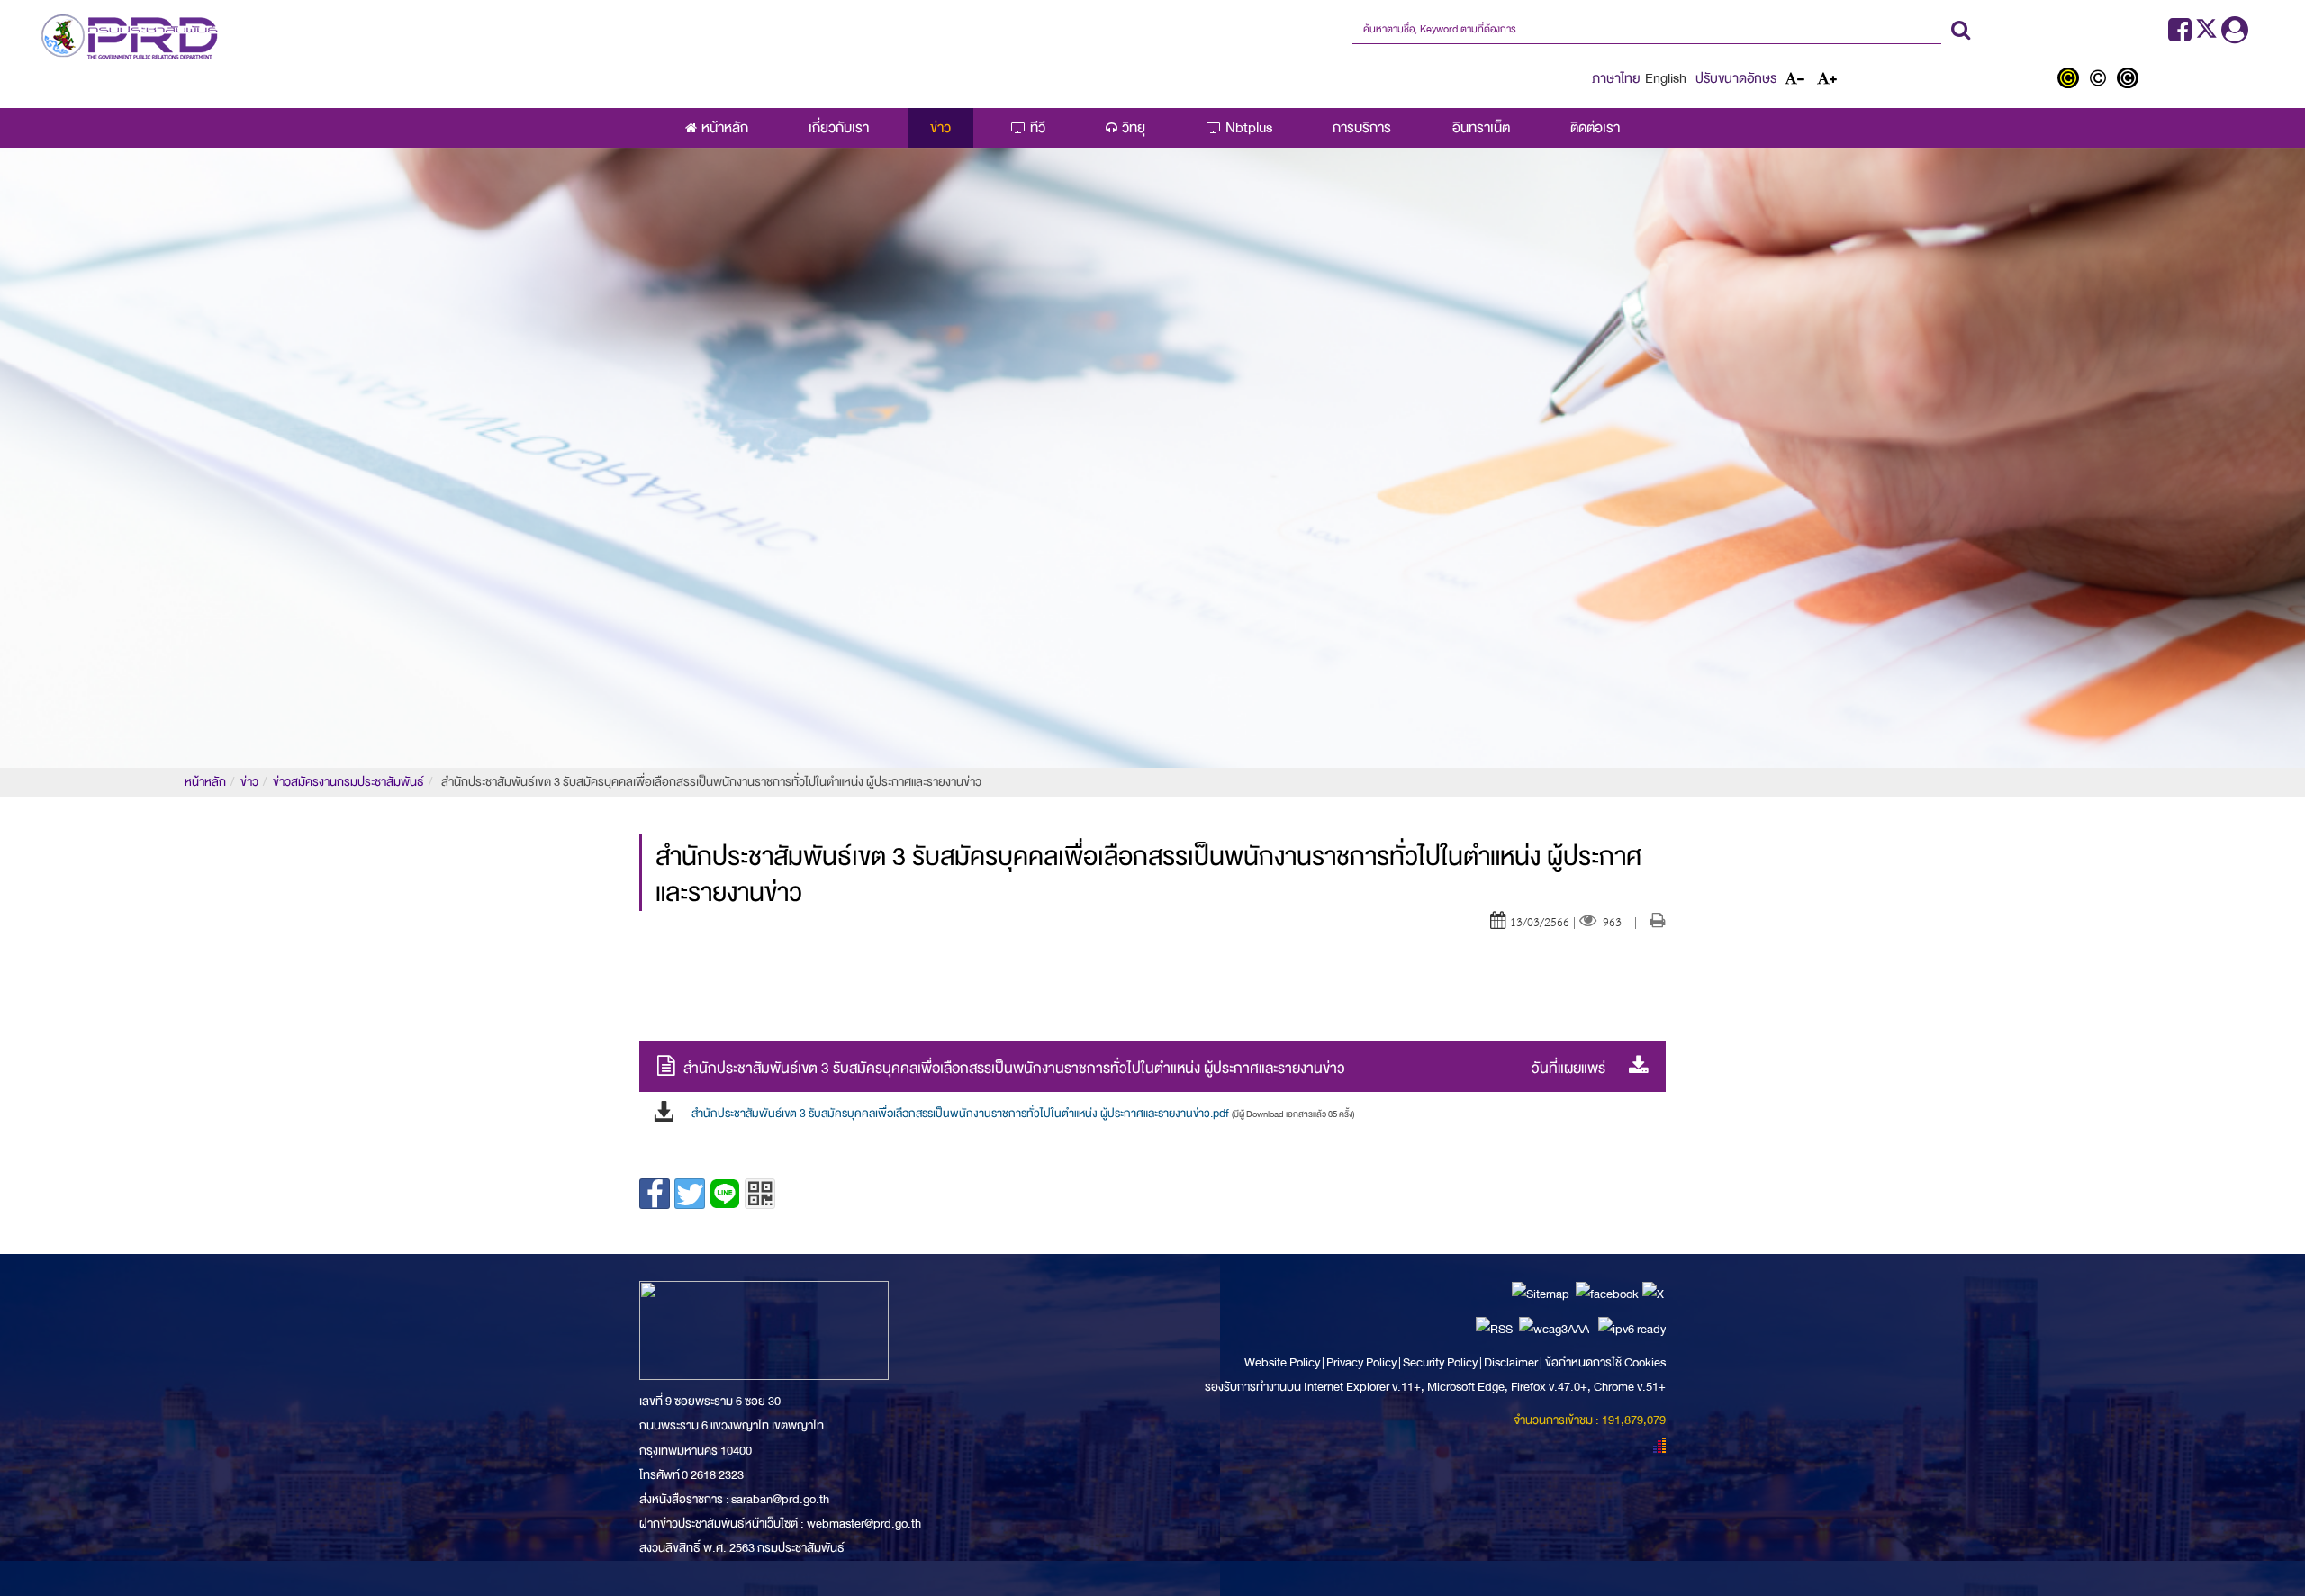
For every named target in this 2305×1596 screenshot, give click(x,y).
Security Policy (1440, 1362)
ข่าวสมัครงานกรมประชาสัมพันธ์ (348, 782)
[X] (1653, 1293)
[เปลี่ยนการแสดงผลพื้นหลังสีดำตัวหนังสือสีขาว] (2130, 80)
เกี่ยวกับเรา (839, 128)
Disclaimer (1512, 1362)
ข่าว (940, 128)
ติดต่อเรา (1595, 128)
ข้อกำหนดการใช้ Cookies (1605, 1362)
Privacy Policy (1361, 1362)
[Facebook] (2180, 35)
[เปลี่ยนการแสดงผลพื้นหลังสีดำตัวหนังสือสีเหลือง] (2072, 80)
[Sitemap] (1541, 1293)
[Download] (1634, 1068)
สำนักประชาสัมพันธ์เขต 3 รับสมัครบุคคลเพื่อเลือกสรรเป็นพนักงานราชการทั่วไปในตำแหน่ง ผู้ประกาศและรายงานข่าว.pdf (1023, 1114)
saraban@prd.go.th (780, 1499)
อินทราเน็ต (1481, 128)
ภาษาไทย (1616, 78)
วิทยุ (1134, 128)
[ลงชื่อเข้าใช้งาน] (2235, 35)
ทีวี (1038, 128)
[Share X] (690, 1194)
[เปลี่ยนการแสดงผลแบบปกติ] (2102, 80)
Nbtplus (1249, 128)
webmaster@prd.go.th (864, 1524)
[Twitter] (2208, 35)
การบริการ (1362, 128)
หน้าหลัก (725, 128)
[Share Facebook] (655, 1194)
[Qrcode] (760, 1194)
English (1666, 78)
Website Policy (1283, 1362)
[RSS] (1494, 1328)
